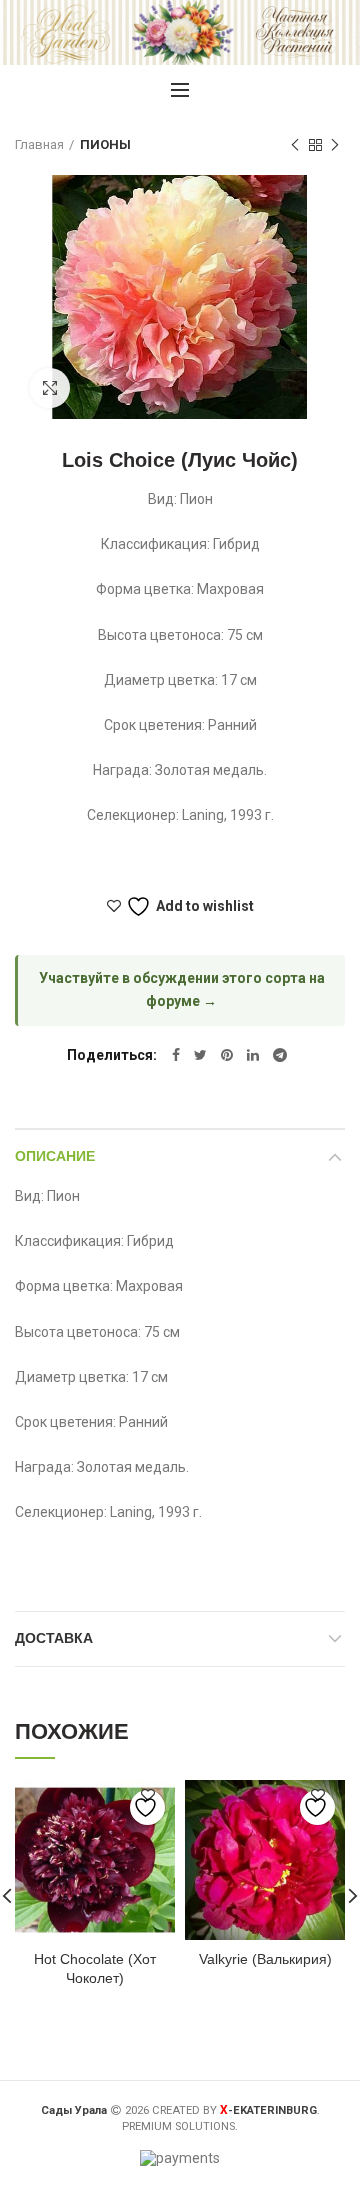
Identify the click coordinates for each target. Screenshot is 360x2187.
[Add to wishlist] (147, 1807)
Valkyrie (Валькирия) (265, 1959)
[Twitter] (200, 1055)
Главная (39, 144)
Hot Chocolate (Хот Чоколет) (95, 1968)
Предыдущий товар (295, 145)
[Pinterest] (227, 1055)
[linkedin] (253, 1055)
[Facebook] (176, 1055)
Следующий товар (335, 145)
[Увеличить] (50, 388)
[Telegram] (280, 1055)
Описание (55, 1156)
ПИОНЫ (105, 144)
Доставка (54, 1638)
